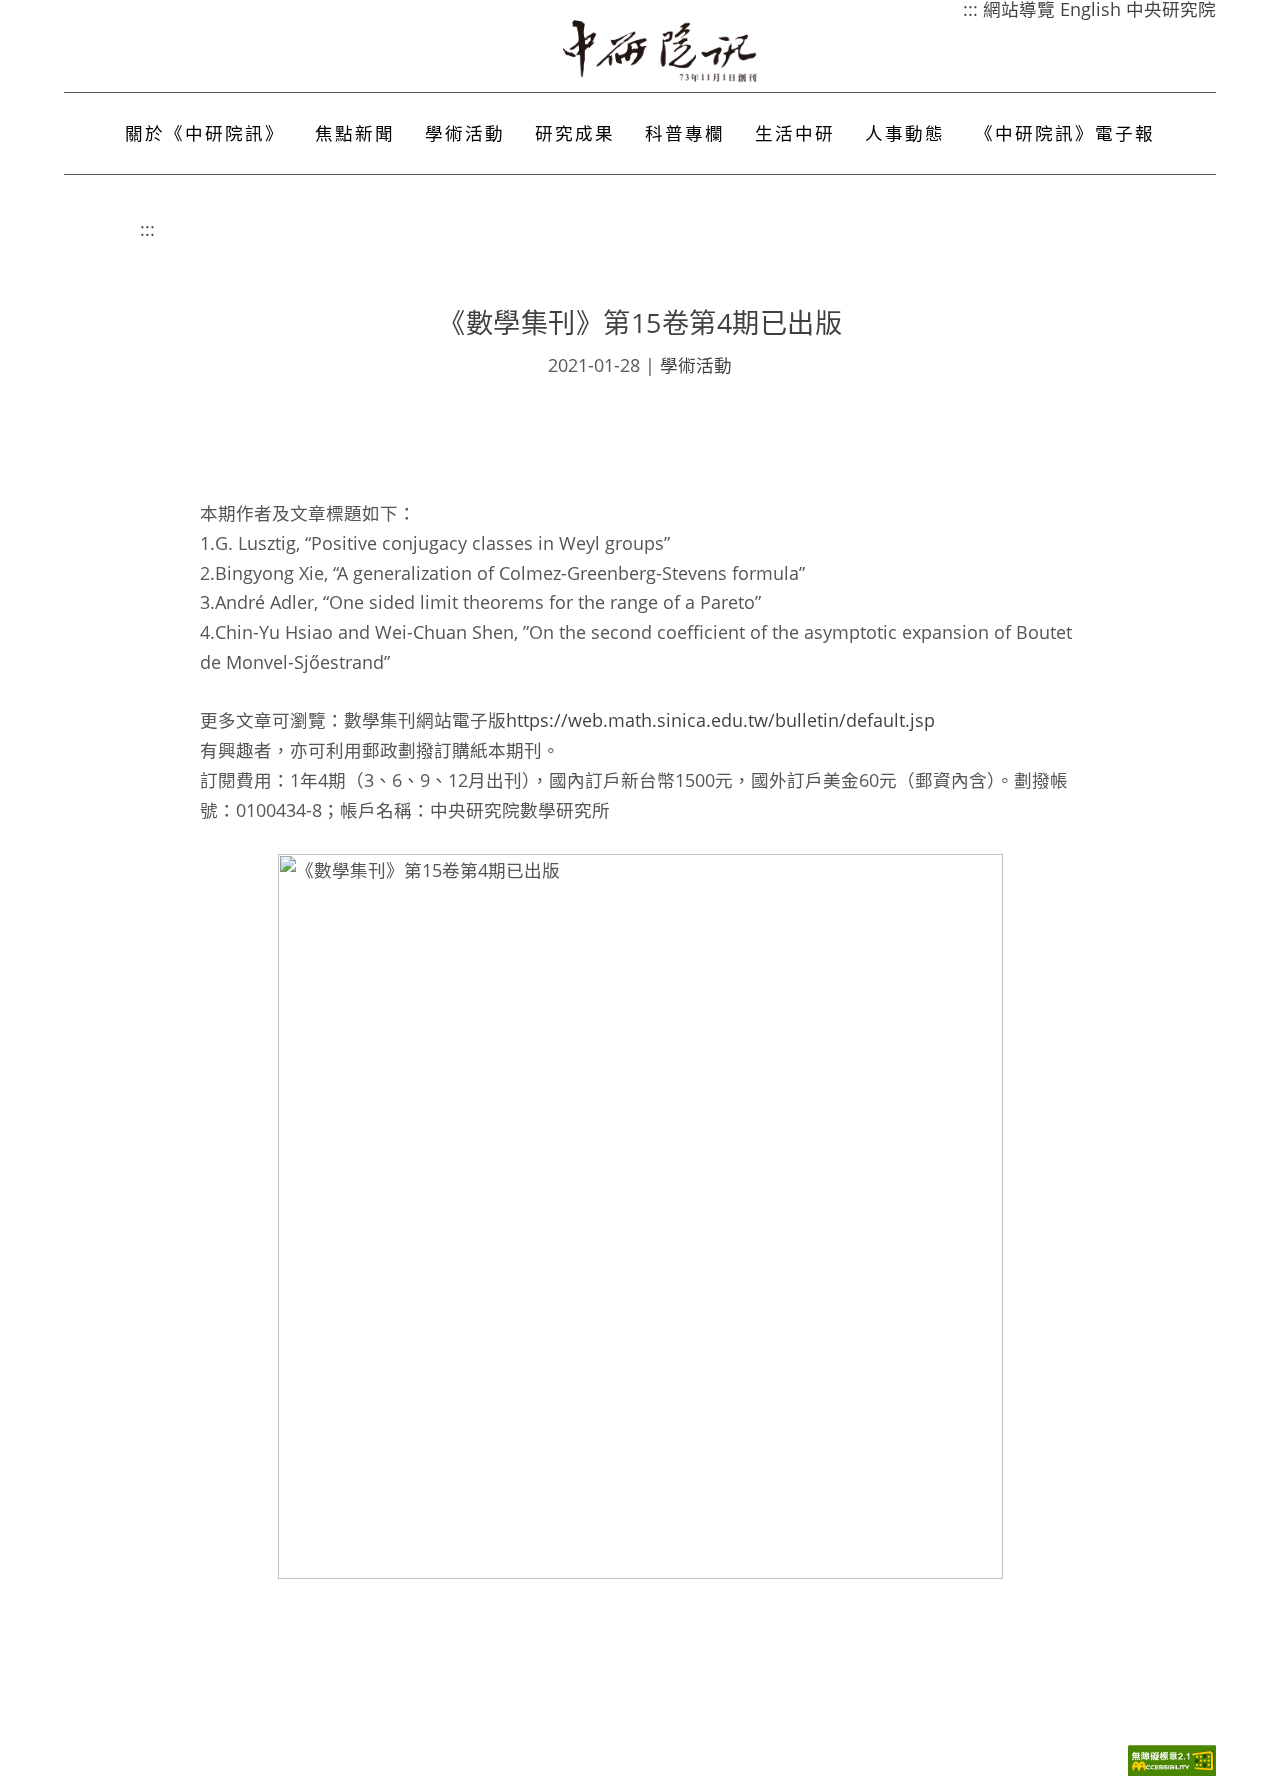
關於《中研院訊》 (205, 133)
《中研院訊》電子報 (1065, 133)
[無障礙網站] (1172, 1770)
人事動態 (905, 133)
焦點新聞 (355, 133)
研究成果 (575, 133)
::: (147, 229)
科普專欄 (685, 133)
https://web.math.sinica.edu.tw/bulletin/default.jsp (720, 720)
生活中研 (795, 133)
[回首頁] (661, 51)
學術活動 (465, 133)
